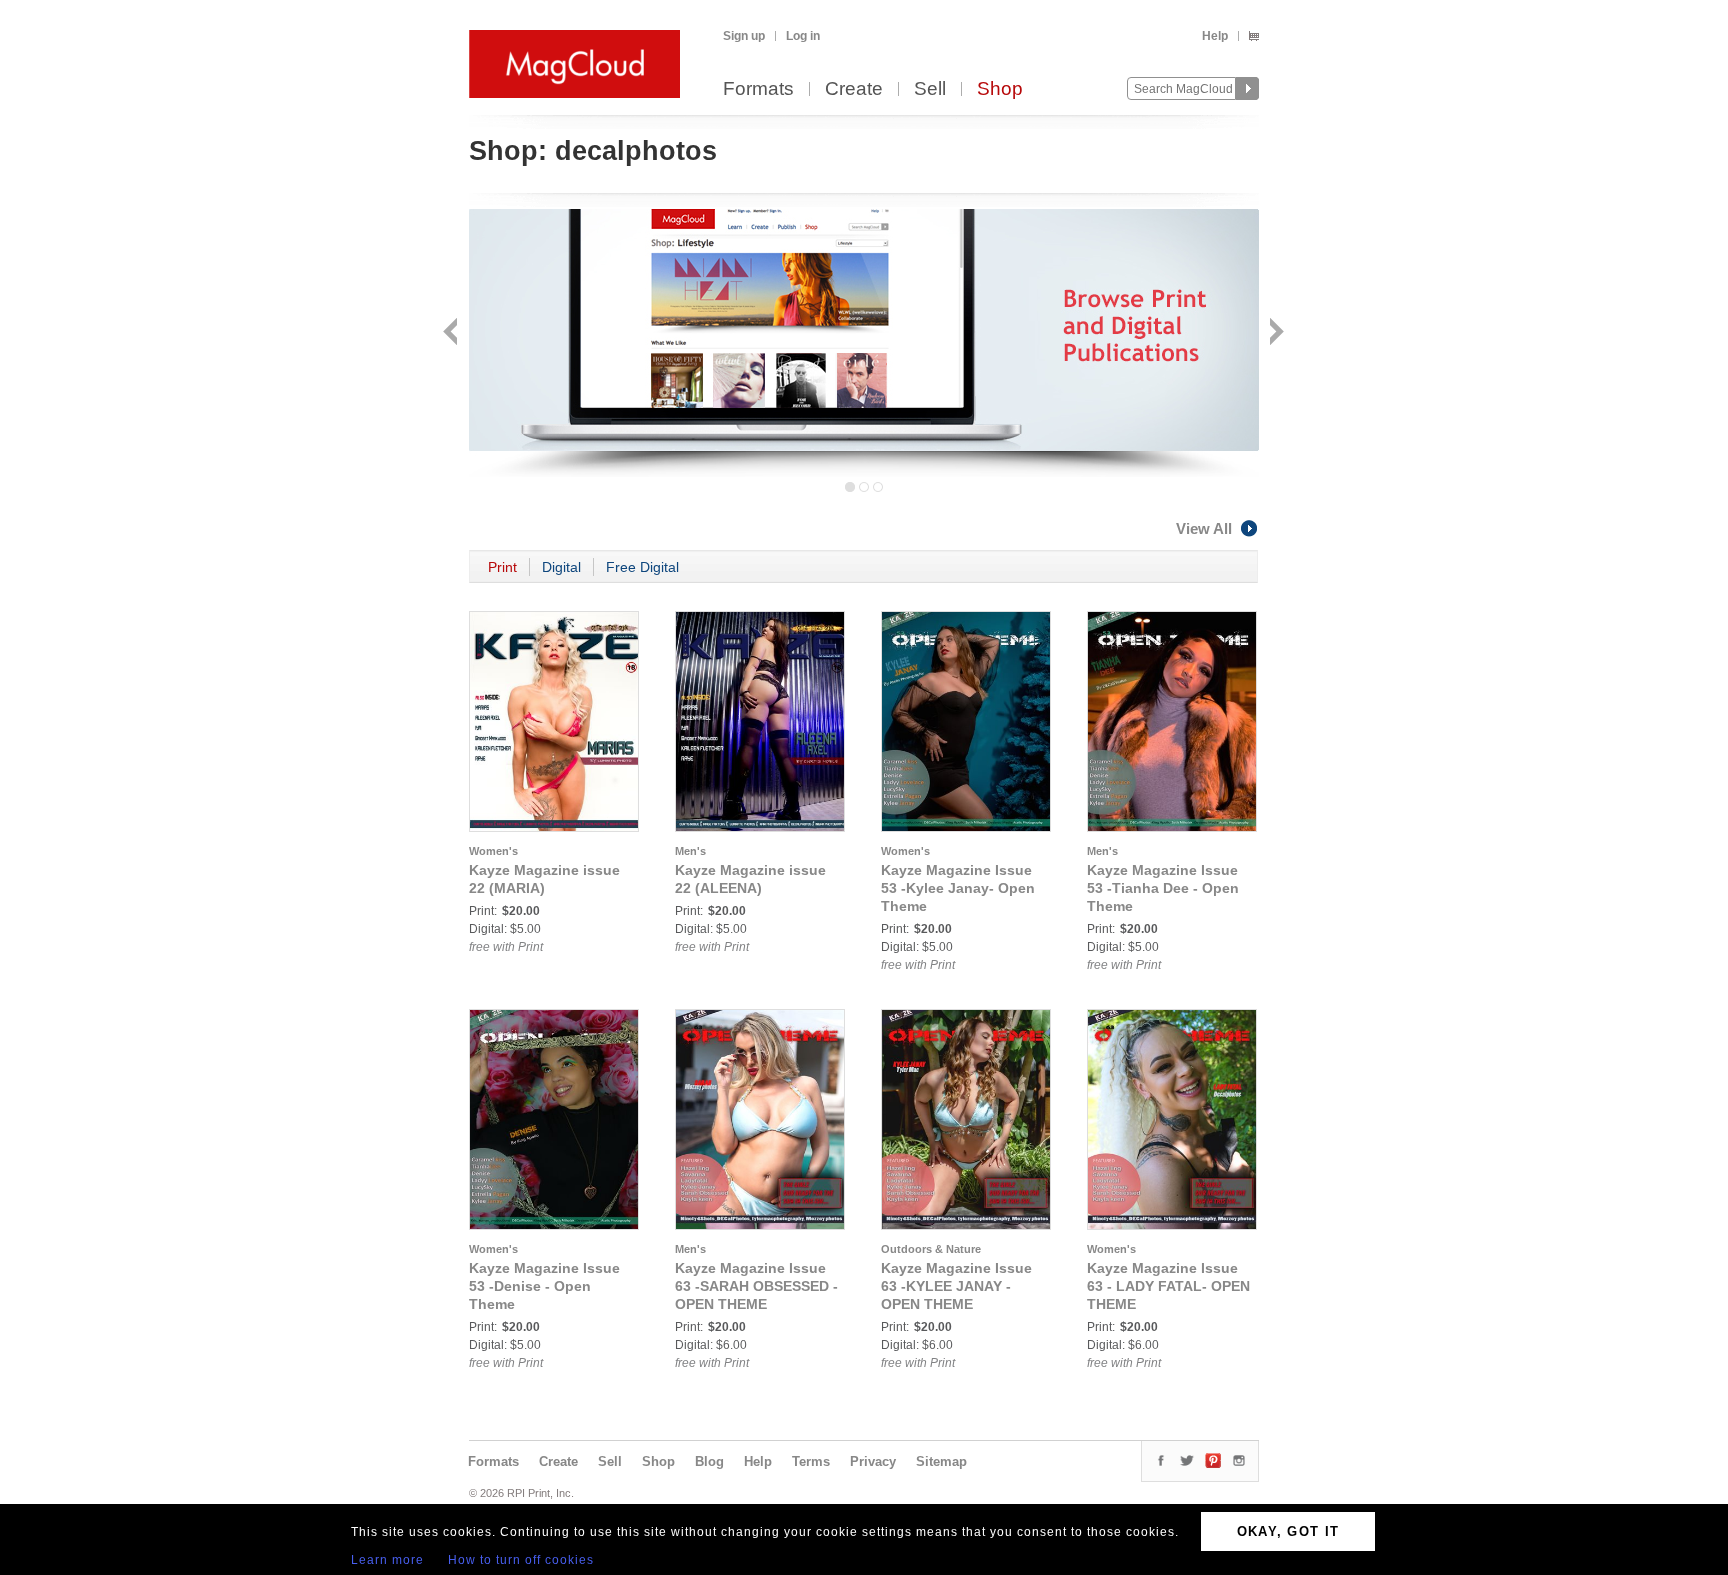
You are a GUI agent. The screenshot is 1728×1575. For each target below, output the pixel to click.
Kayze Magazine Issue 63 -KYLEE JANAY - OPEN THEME (956, 1286)
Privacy (873, 1461)
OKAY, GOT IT (1288, 1531)
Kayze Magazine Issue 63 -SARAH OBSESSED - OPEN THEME (756, 1286)
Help (1215, 36)
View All (1204, 528)
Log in (803, 36)
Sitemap (941, 1461)
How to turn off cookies (521, 1560)
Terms (811, 1461)
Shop (1000, 89)
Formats (758, 89)
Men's (690, 851)
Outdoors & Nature (931, 1249)
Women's (493, 851)
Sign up (744, 36)
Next (1274, 333)
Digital (561, 567)
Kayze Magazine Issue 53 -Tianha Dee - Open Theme (1163, 888)
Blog (709, 1461)
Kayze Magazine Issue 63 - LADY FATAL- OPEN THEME (1168, 1286)
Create (854, 89)
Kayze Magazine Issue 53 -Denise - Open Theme (544, 1286)
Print (502, 567)
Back (452, 333)
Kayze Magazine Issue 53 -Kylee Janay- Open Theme (958, 888)
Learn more (387, 1560)
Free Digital (642, 567)
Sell (930, 89)
